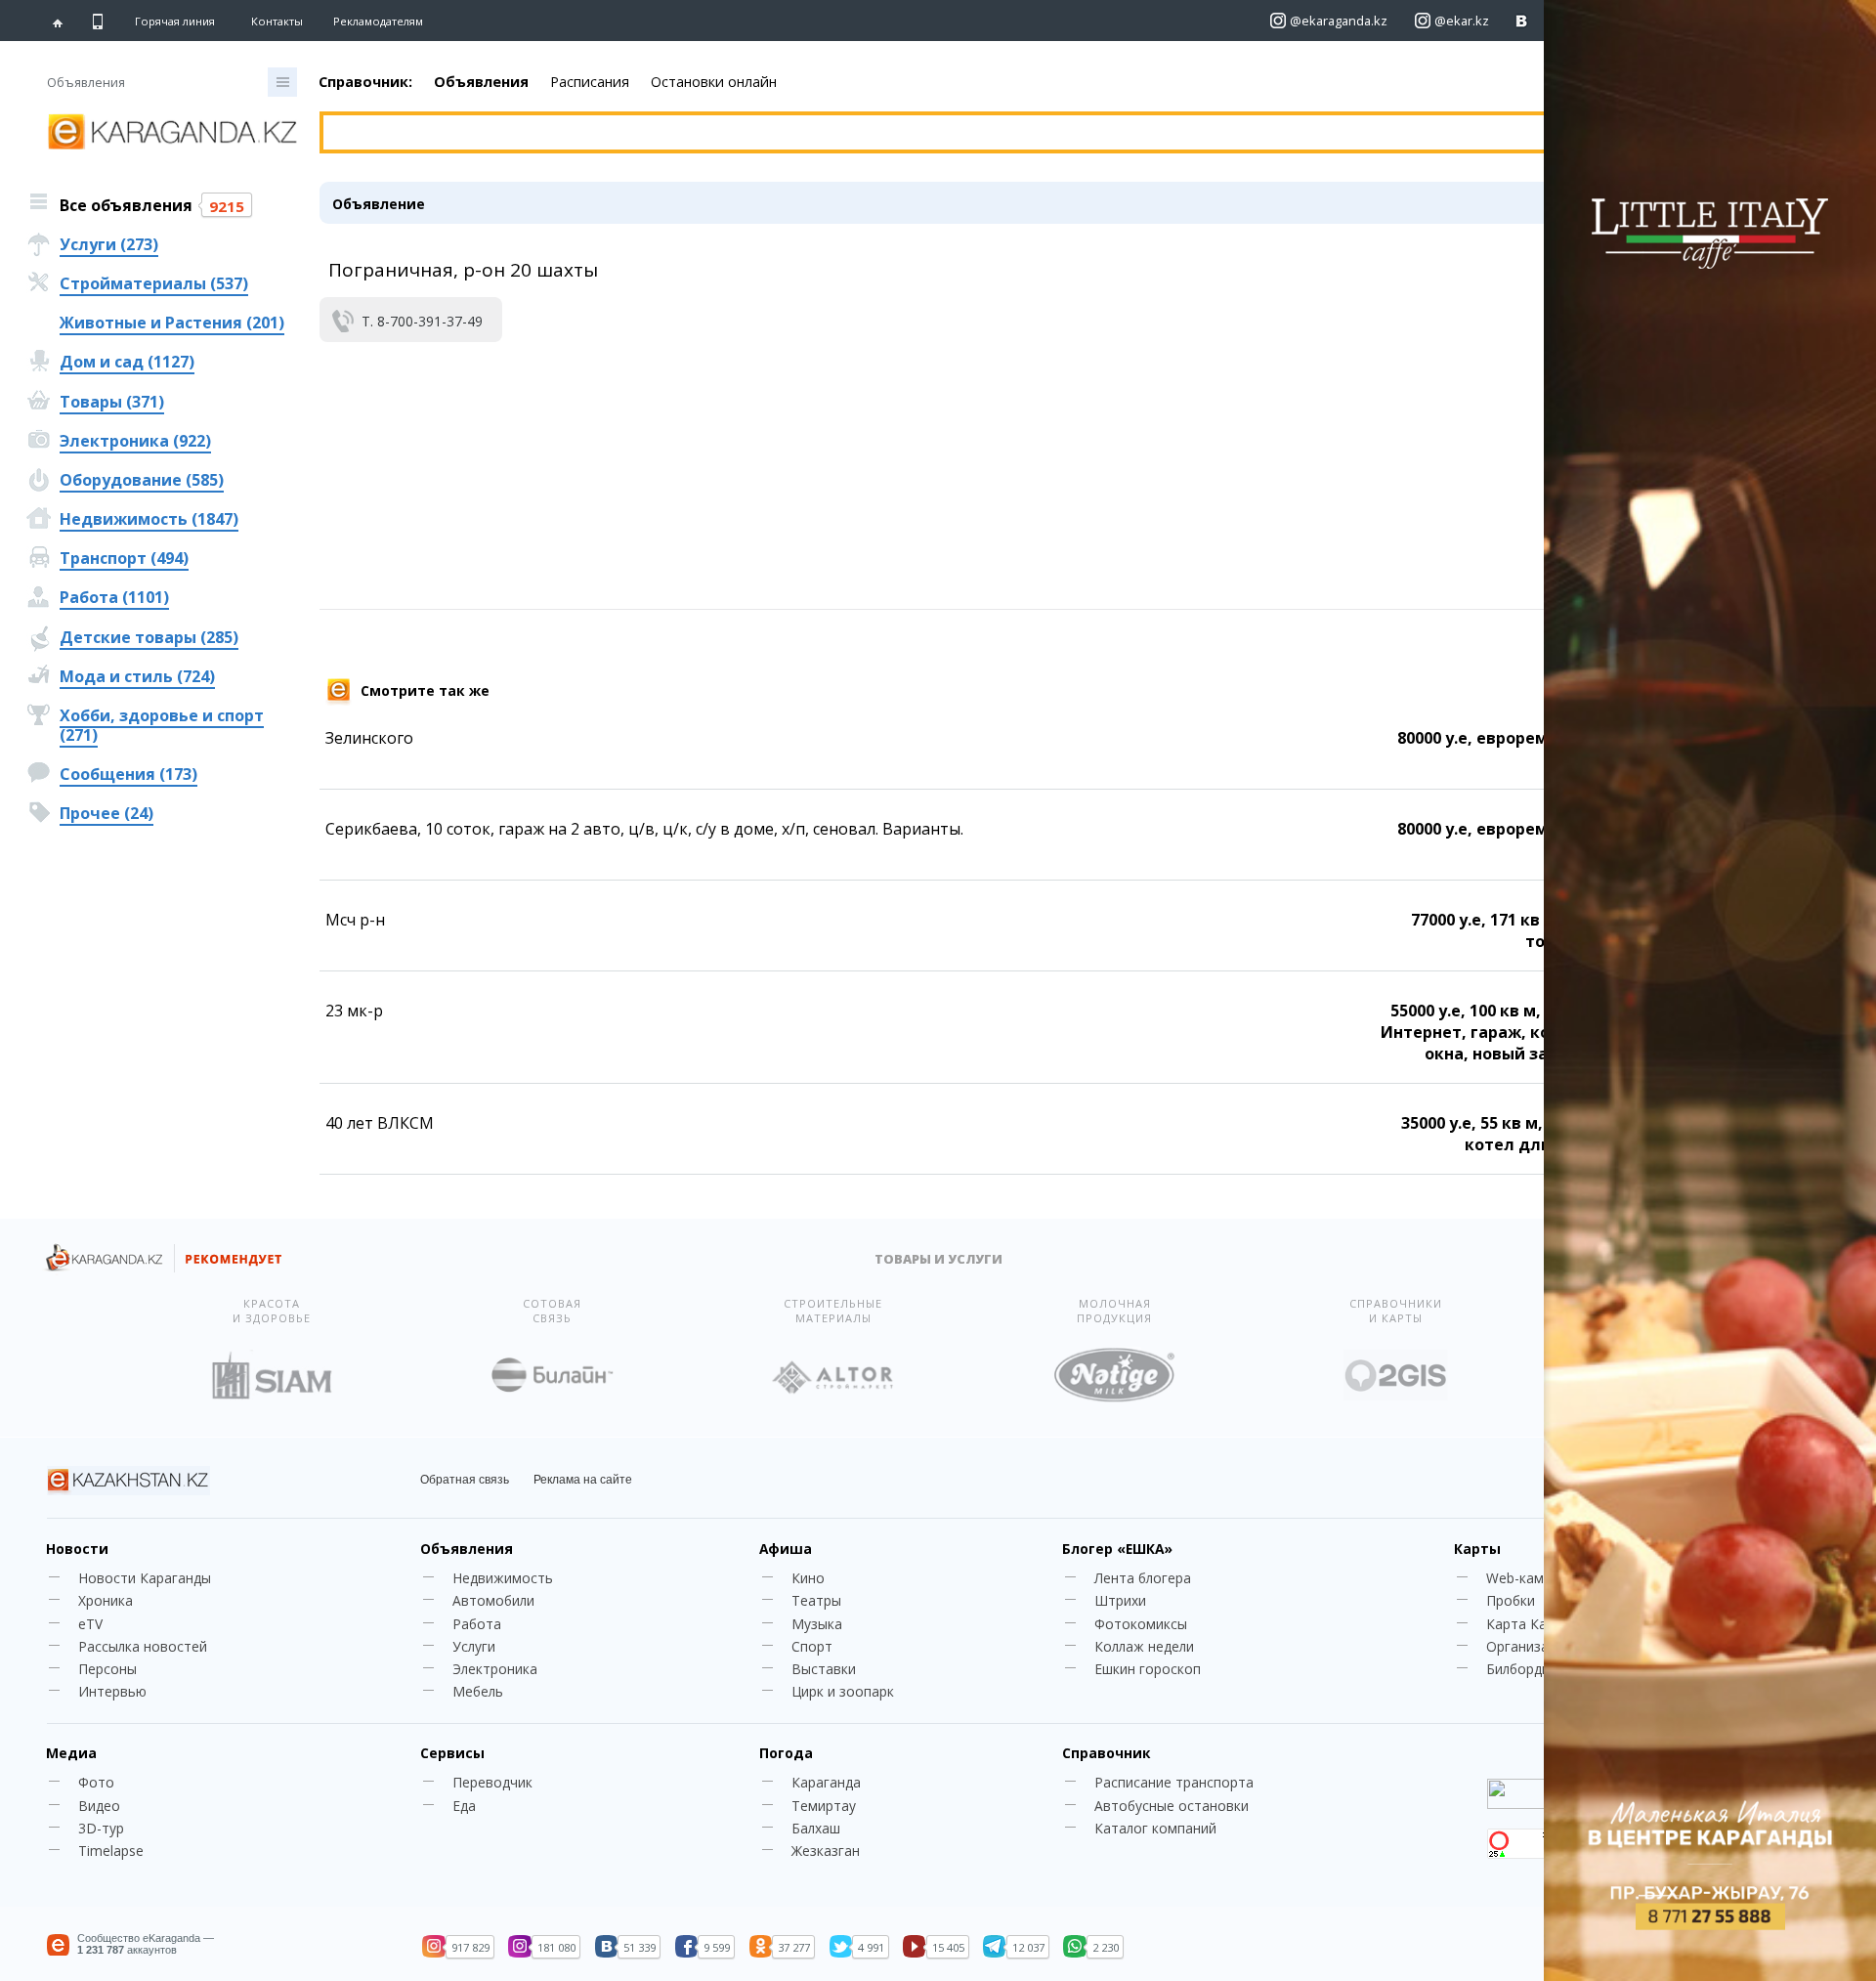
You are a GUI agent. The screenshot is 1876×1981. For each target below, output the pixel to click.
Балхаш (816, 1828)
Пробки (1511, 1600)
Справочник (1106, 1753)
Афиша (786, 1549)
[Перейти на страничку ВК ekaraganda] (1522, 21)
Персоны (107, 1669)
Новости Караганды (145, 1578)
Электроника (495, 1669)
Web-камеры (1528, 1578)
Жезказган (826, 1851)
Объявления (481, 82)
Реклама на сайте (583, 1480)
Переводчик (492, 1782)
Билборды (1519, 1669)
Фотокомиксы (1141, 1624)
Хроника (106, 1600)
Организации (1529, 1646)
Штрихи (1120, 1600)
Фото (96, 1782)
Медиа (71, 1753)
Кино (808, 1578)
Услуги (474, 1646)
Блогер (1117, 1549)
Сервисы (452, 1753)
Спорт (812, 1646)
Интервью (112, 1691)
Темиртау (824, 1806)
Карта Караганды (1544, 1624)
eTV (90, 1624)
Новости (77, 1549)
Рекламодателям (378, 21)
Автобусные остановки (1172, 1806)
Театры (816, 1600)
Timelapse (111, 1851)
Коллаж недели (1144, 1646)
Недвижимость (503, 1578)
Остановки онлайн (714, 82)
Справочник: (365, 82)
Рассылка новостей (143, 1646)
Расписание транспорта (1174, 1782)
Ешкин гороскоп (1148, 1669)
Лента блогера (1143, 1578)
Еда (464, 1806)
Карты (1477, 1549)
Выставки (824, 1669)
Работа (477, 1624)
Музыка (817, 1624)
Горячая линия (175, 22)
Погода (786, 1753)
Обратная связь (465, 1480)
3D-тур (101, 1828)
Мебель (478, 1691)
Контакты (277, 21)
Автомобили (493, 1600)
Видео (99, 1806)
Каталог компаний (1155, 1828)
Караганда (826, 1782)
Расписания (590, 82)
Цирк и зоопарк (843, 1691)
